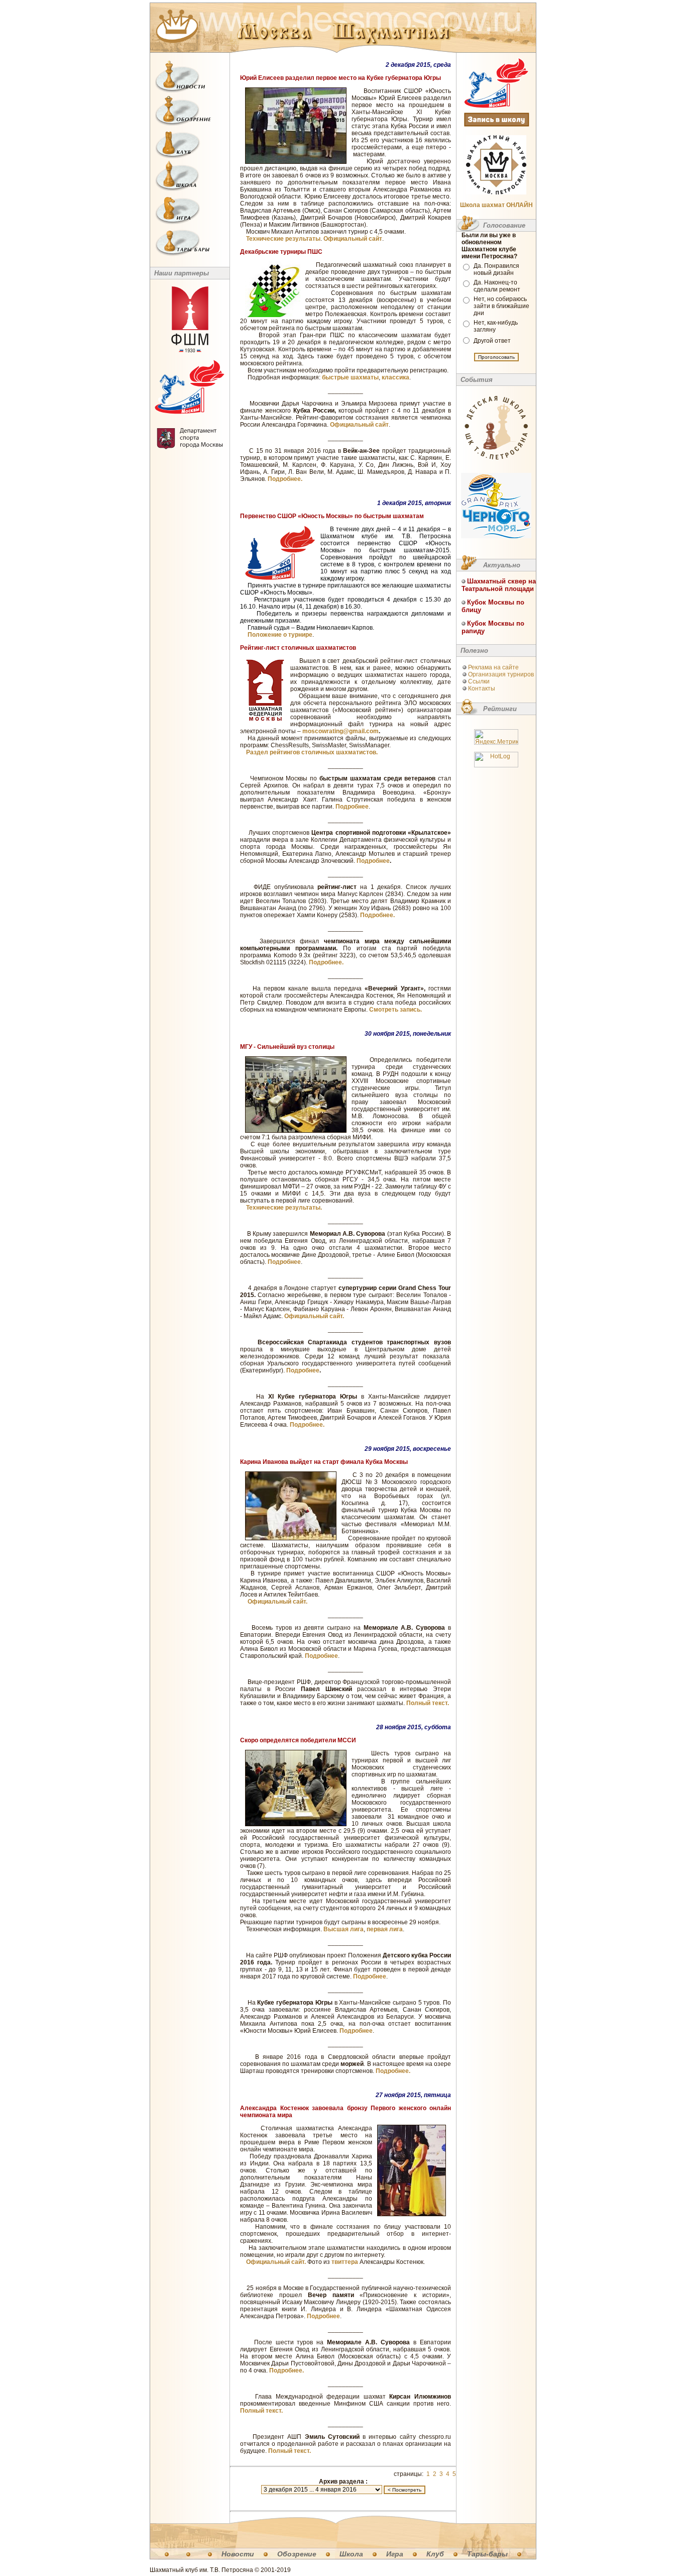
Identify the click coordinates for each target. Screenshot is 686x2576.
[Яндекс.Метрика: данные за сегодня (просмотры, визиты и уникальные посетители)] (496, 737)
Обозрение (297, 2554)
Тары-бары (487, 2554)
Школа (351, 2554)
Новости (238, 2554)
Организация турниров (501, 674)
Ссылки (479, 681)
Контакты (482, 688)
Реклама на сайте (493, 667)
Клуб (435, 2554)
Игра (395, 2554)
